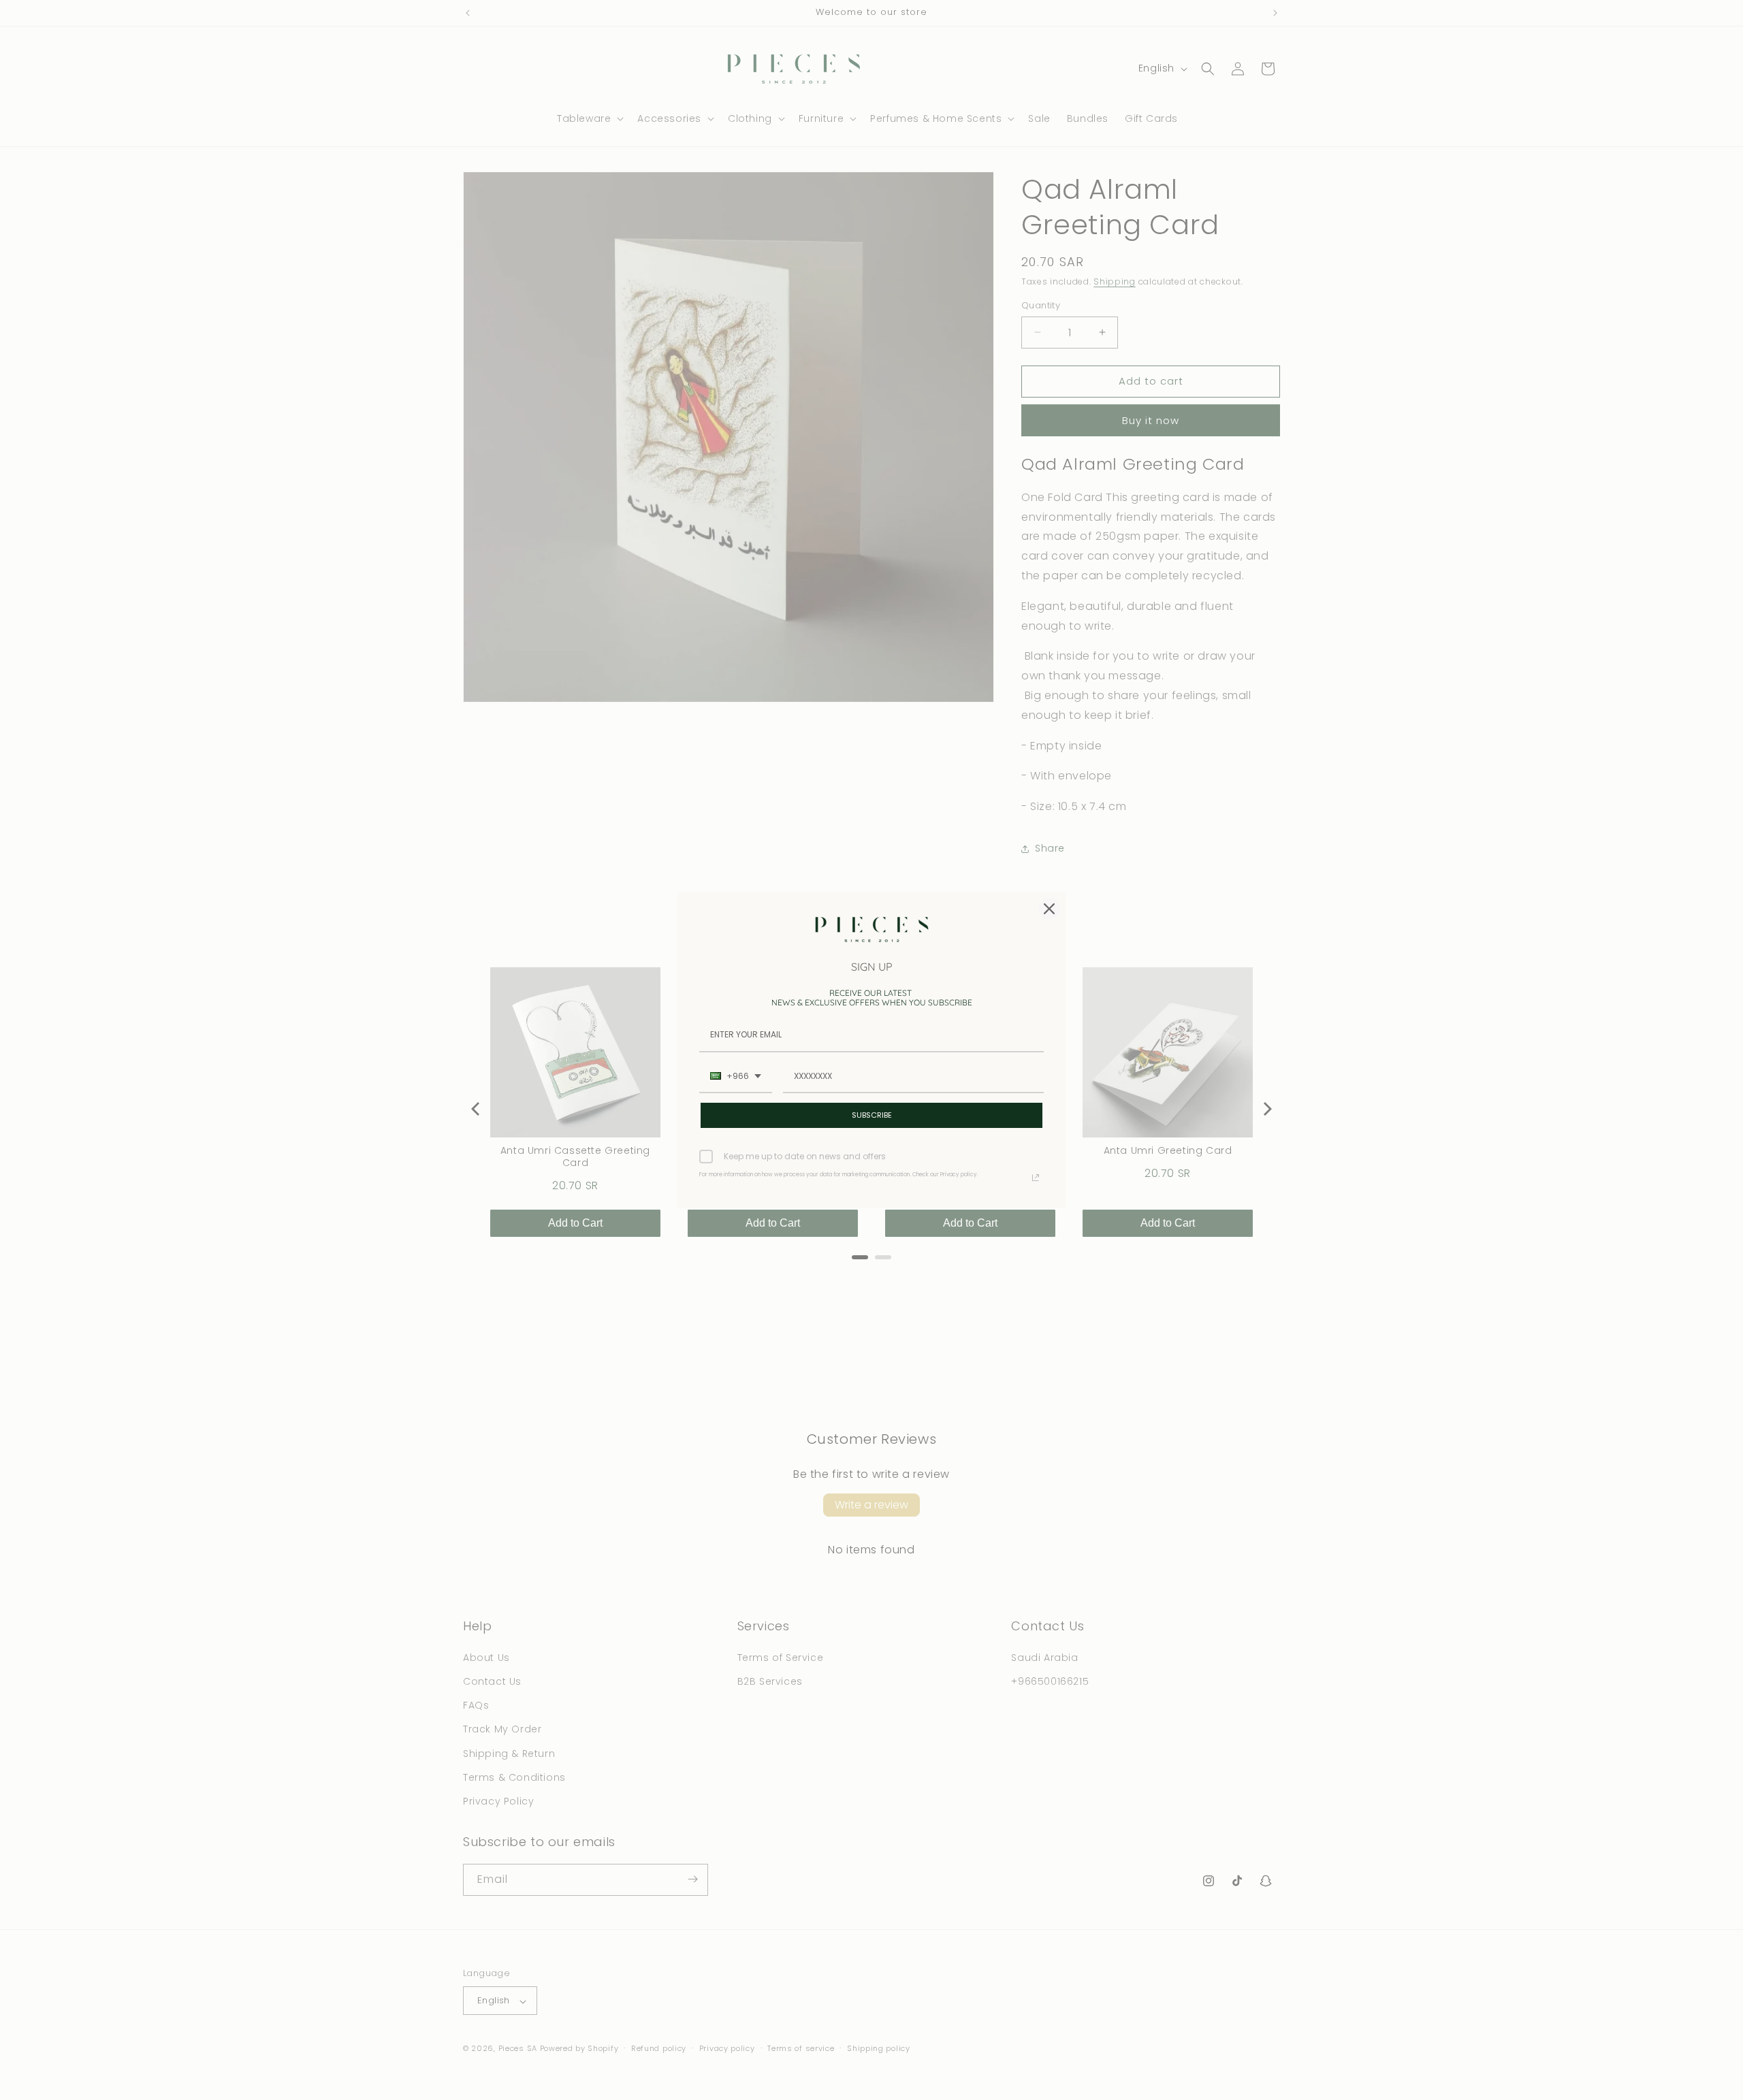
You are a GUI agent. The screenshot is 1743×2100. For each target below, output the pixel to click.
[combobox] (736, 1077)
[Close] (1049, 909)
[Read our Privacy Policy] (1036, 1178)
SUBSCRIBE (872, 1115)
